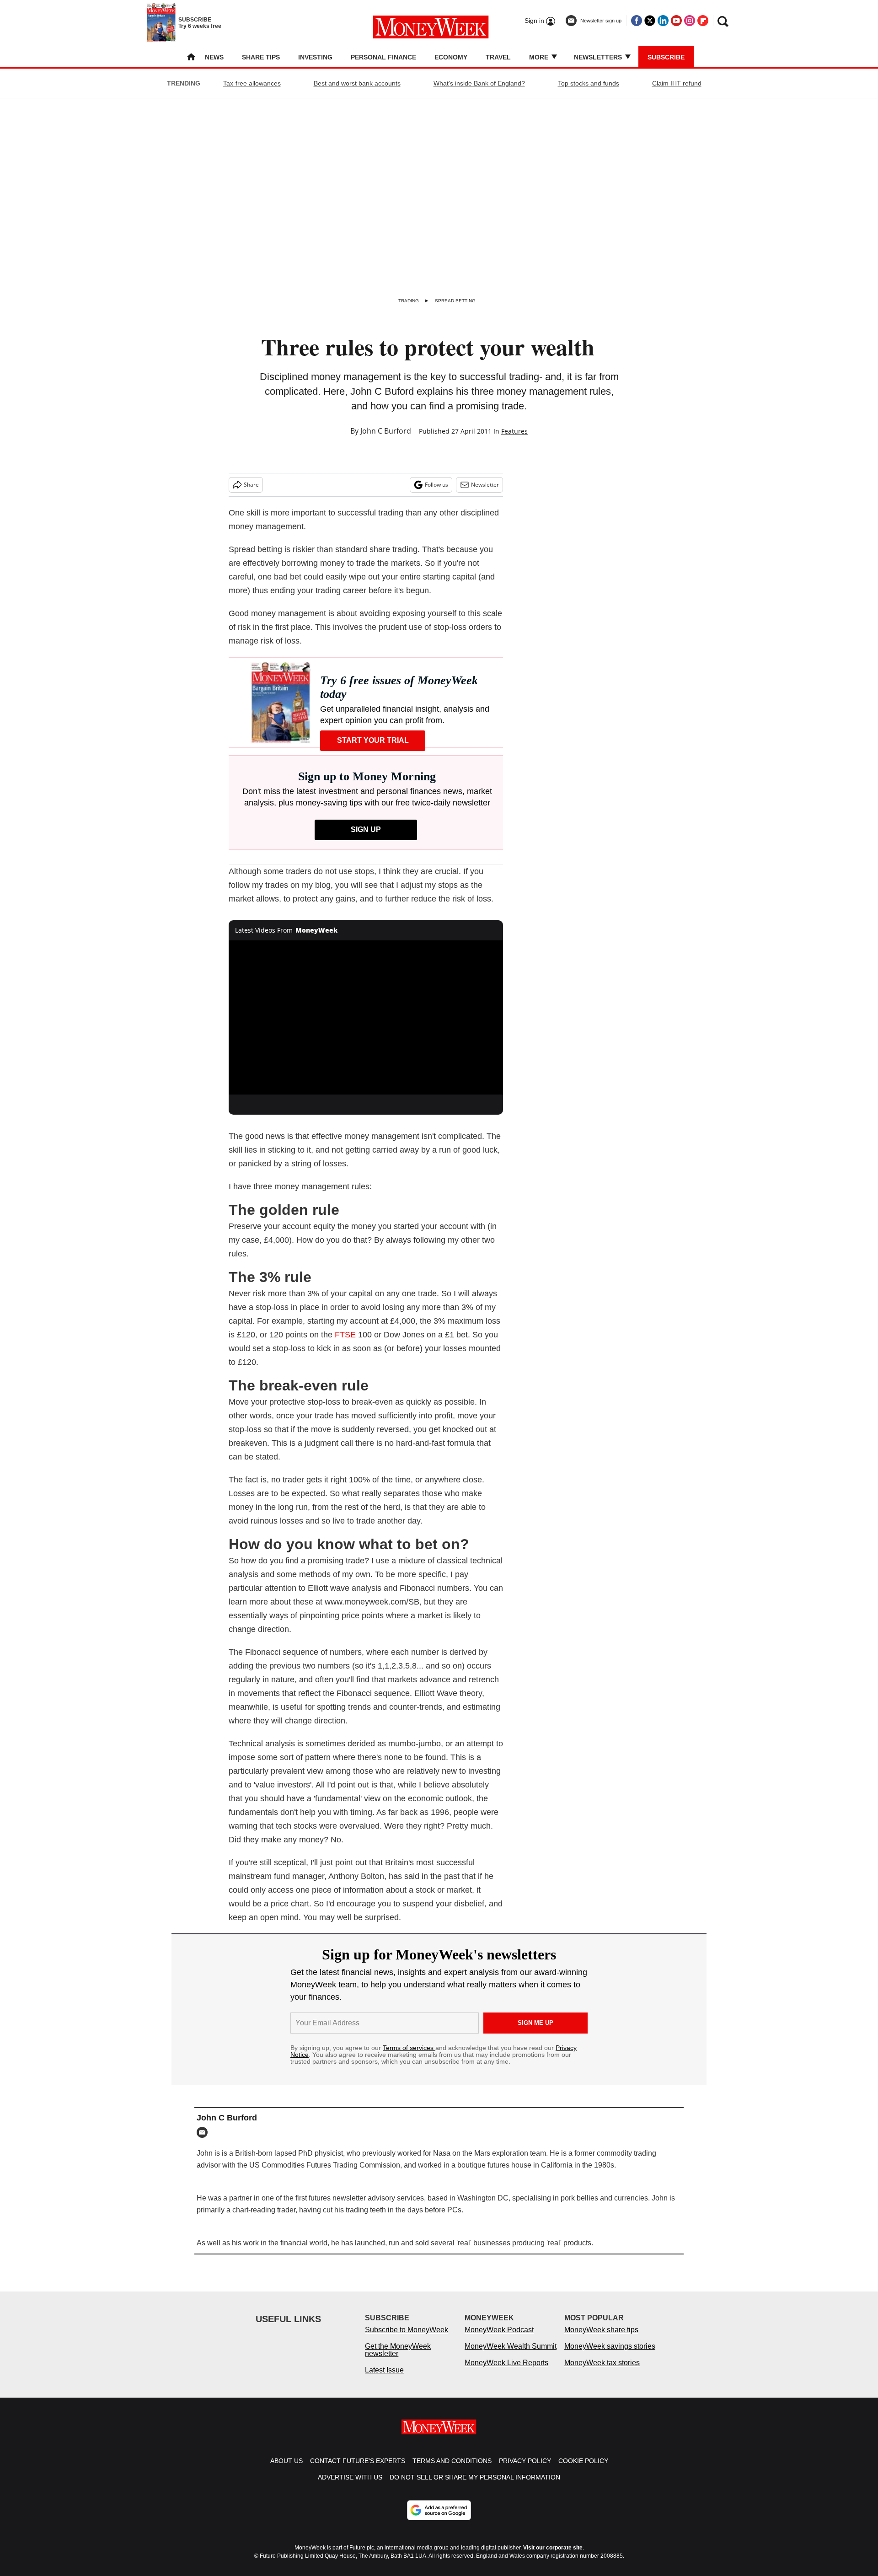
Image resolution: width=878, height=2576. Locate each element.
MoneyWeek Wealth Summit (511, 2355)
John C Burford (386, 431)
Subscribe (666, 57)
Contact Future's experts (358, 2470)
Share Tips (261, 57)
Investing (315, 57)
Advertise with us (350, 2486)
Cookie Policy (583, 2470)
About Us (286, 2470)
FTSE (345, 1335)
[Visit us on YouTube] (676, 21)
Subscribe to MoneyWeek (407, 2339)
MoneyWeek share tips (601, 2339)
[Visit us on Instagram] (690, 21)
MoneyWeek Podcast (499, 2339)
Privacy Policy (525, 2470)
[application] (366, 1018)
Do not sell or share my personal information (475, 2486)
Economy (451, 57)
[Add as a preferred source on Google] (439, 2519)
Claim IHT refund (677, 83)
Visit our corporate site (553, 2557)
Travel (498, 57)
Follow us (436, 485)
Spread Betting (455, 301)
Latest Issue (384, 2379)
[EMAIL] (204, 2132)
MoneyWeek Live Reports (506, 2372)
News (214, 57)
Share (251, 485)
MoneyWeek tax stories (602, 2372)
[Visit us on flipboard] (703, 21)
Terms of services (409, 2048)
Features (514, 431)
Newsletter (485, 485)
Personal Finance (383, 57)
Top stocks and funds (589, 83)
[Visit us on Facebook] (637, 21)
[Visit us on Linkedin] (663, 21)
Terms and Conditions (452, 2470)
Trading (409, 301)
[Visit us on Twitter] (650, 21)
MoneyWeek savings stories (610, 2355)
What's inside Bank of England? (479, 83)
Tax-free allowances (252, 83)
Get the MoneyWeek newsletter (398, 2359)
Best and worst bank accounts (357, 83)
